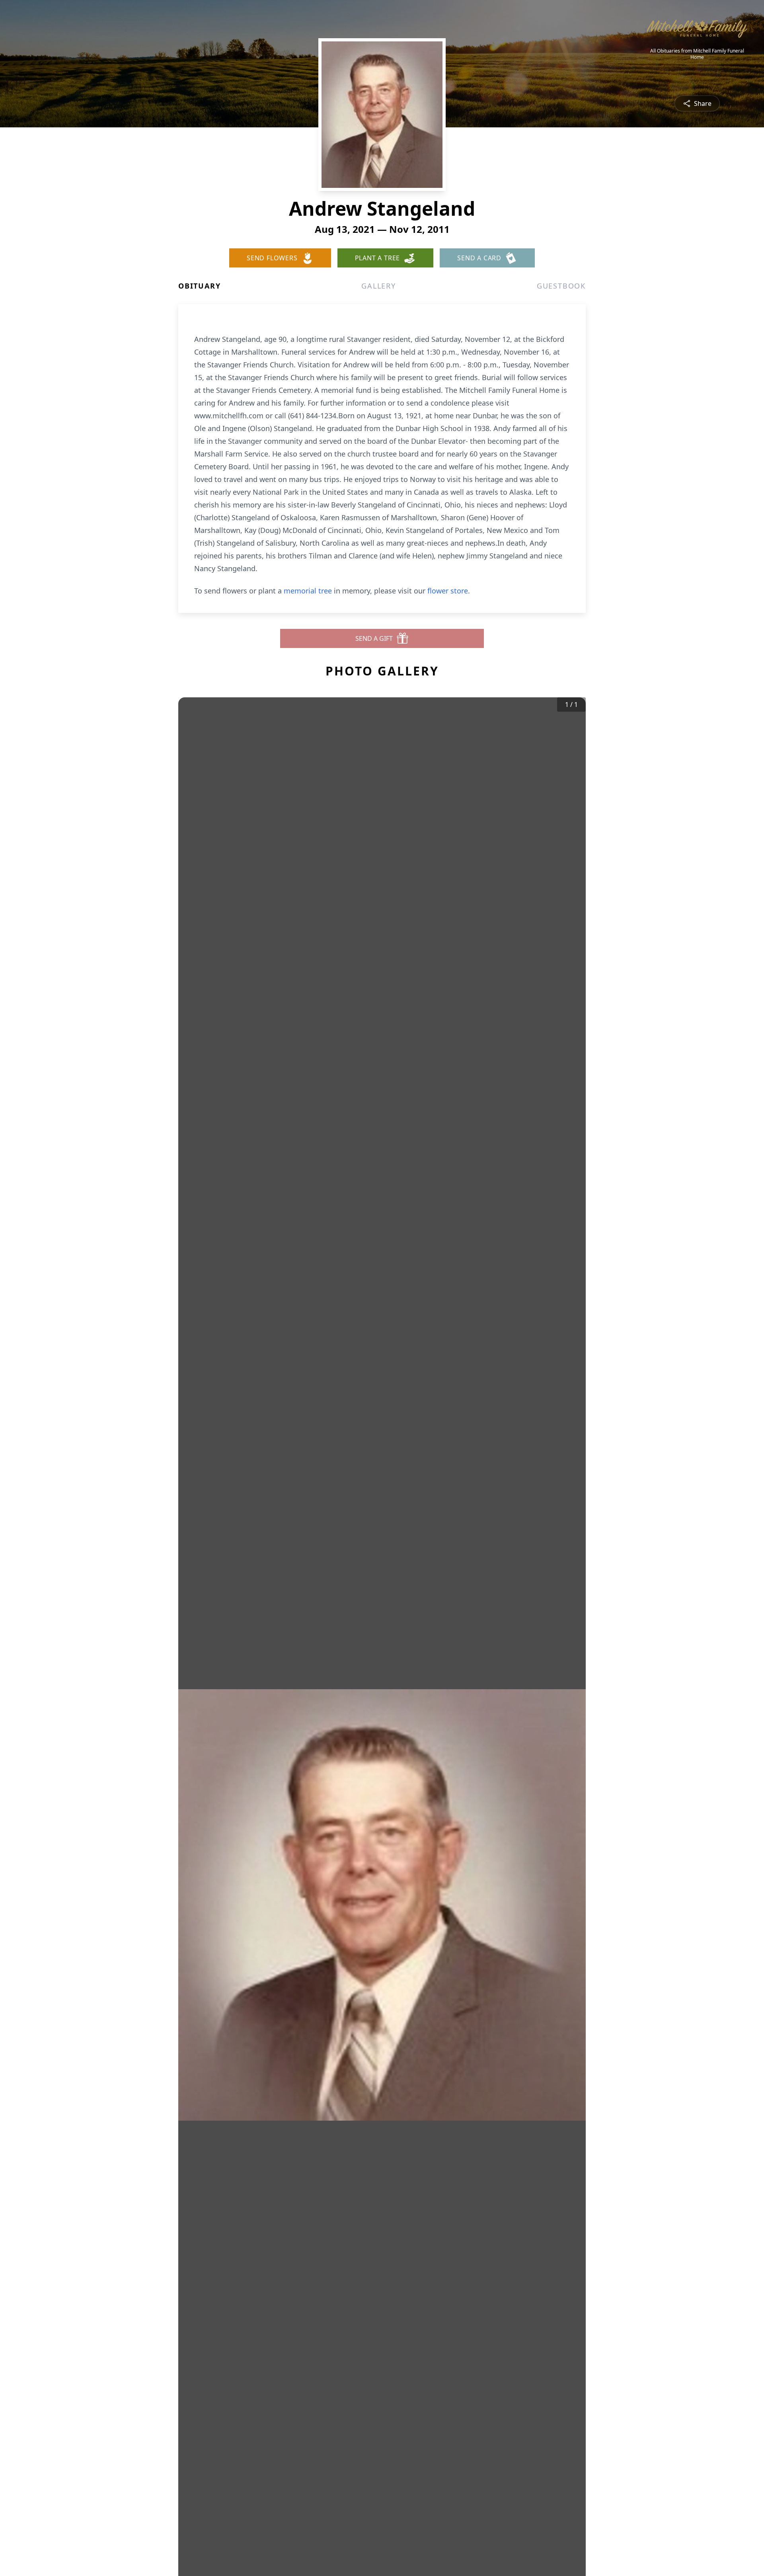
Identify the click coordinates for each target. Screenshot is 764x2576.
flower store (448, 591)
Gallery (379, 286)
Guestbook (561, 286)
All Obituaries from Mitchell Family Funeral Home (697, 54)
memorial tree (308, 591)
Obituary (199, 286)
